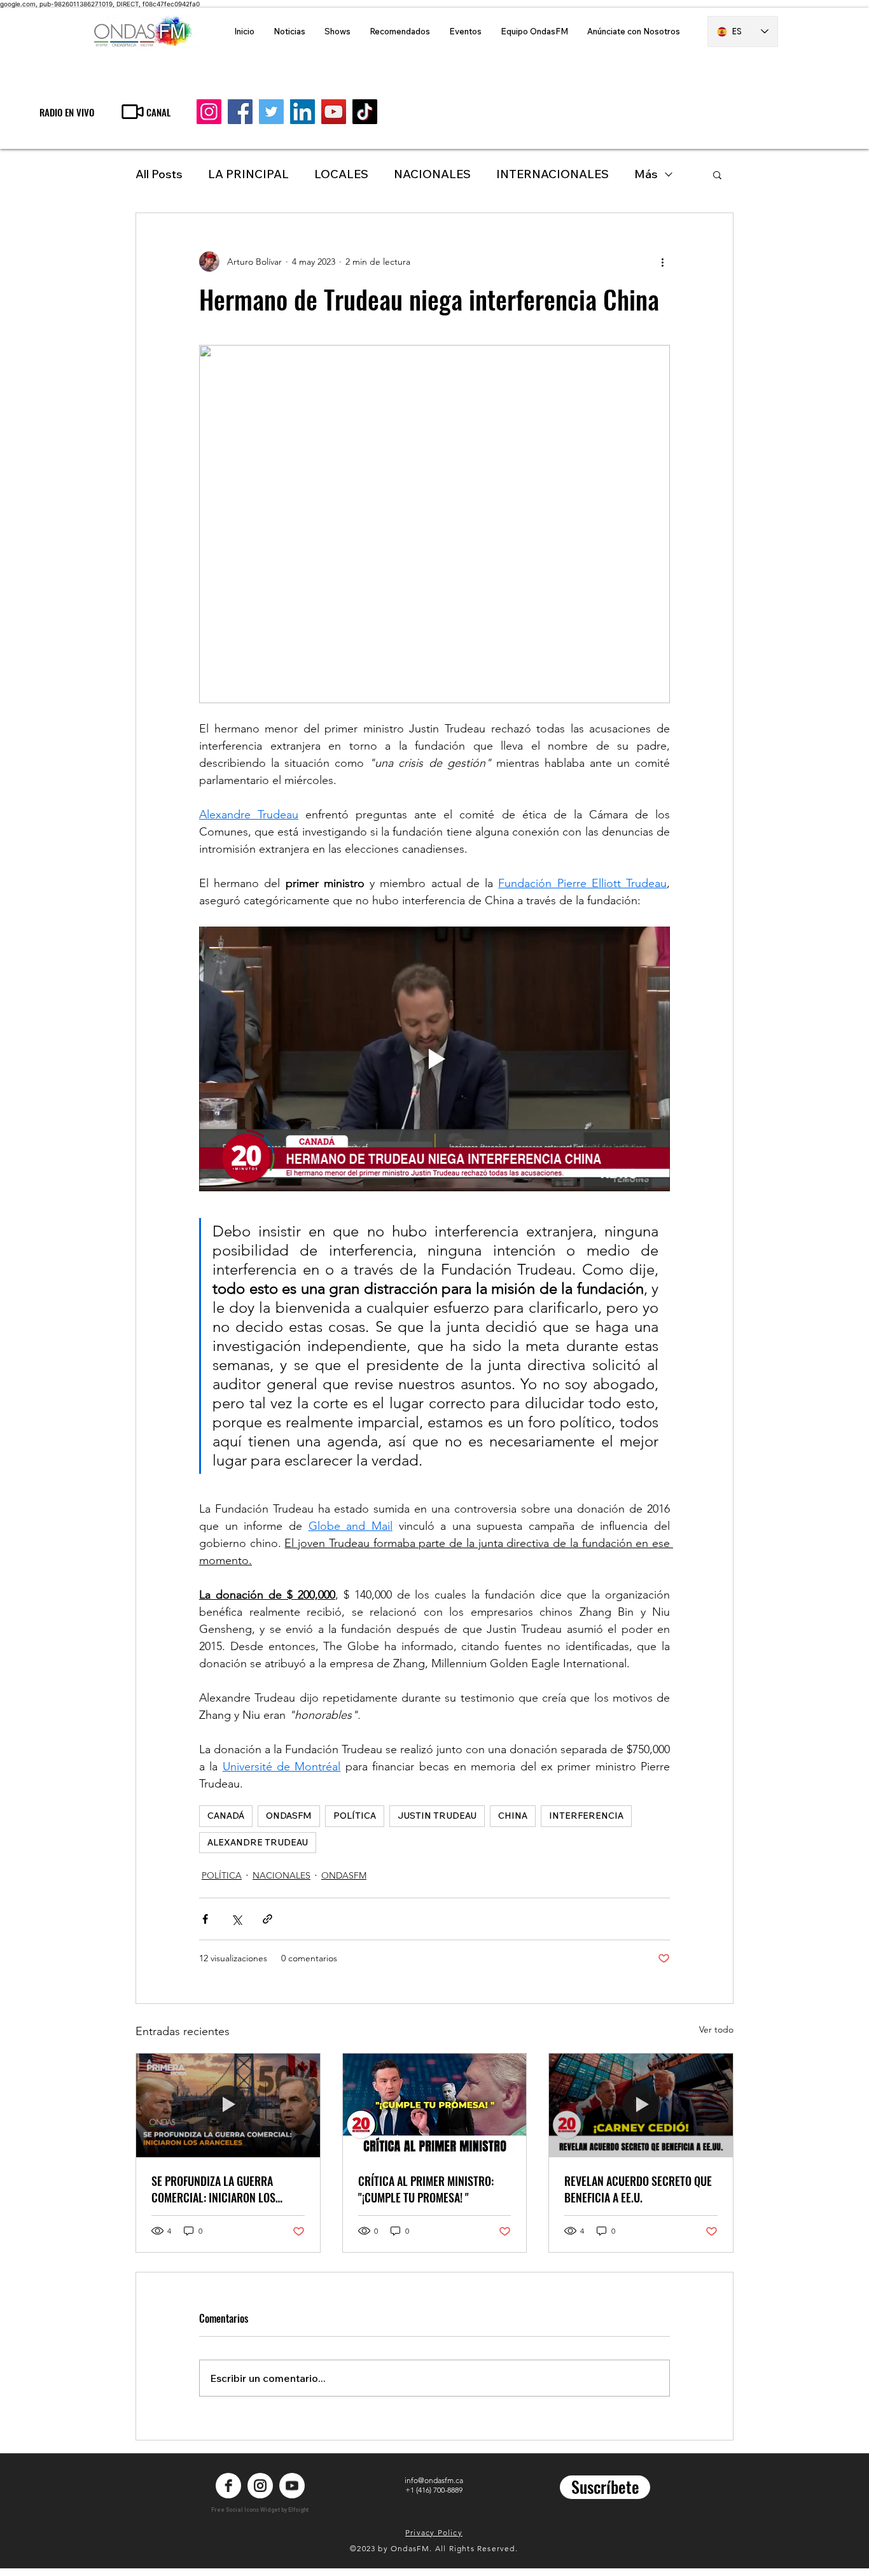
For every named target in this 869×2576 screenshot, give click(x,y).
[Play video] (434, 1059)
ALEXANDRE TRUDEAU (258, 1842)
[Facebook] (240, 112)
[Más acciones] (662, 262)
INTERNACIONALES (553, 174)
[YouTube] (334, 112)
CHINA (513, 1816)
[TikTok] (365, 112)
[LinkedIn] (302, 112)
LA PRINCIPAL (248, 174)
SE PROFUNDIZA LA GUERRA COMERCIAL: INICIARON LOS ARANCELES (213, 2189)
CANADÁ (226, 1816)
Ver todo (716, 2029)
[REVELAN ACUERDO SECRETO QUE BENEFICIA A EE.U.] (641, 2105)
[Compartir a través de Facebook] (205, 1919)
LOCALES (341, 174)
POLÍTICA (355, 1816)
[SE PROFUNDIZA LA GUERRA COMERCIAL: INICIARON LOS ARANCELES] (228, 2105)
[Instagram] (209, 112)
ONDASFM (289, 1816)
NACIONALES (432, 174)
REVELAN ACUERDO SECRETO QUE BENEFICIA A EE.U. (638, 2189)
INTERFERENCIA (586, 1816)
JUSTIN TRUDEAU (437, 1816)
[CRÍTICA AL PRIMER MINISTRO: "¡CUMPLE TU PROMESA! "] (435, 2105)
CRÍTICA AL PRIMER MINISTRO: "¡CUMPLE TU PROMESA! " (426, 2189)
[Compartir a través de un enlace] (268, 1919)
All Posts (159, 174)
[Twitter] (271, 112)
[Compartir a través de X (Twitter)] (236, 1919)
